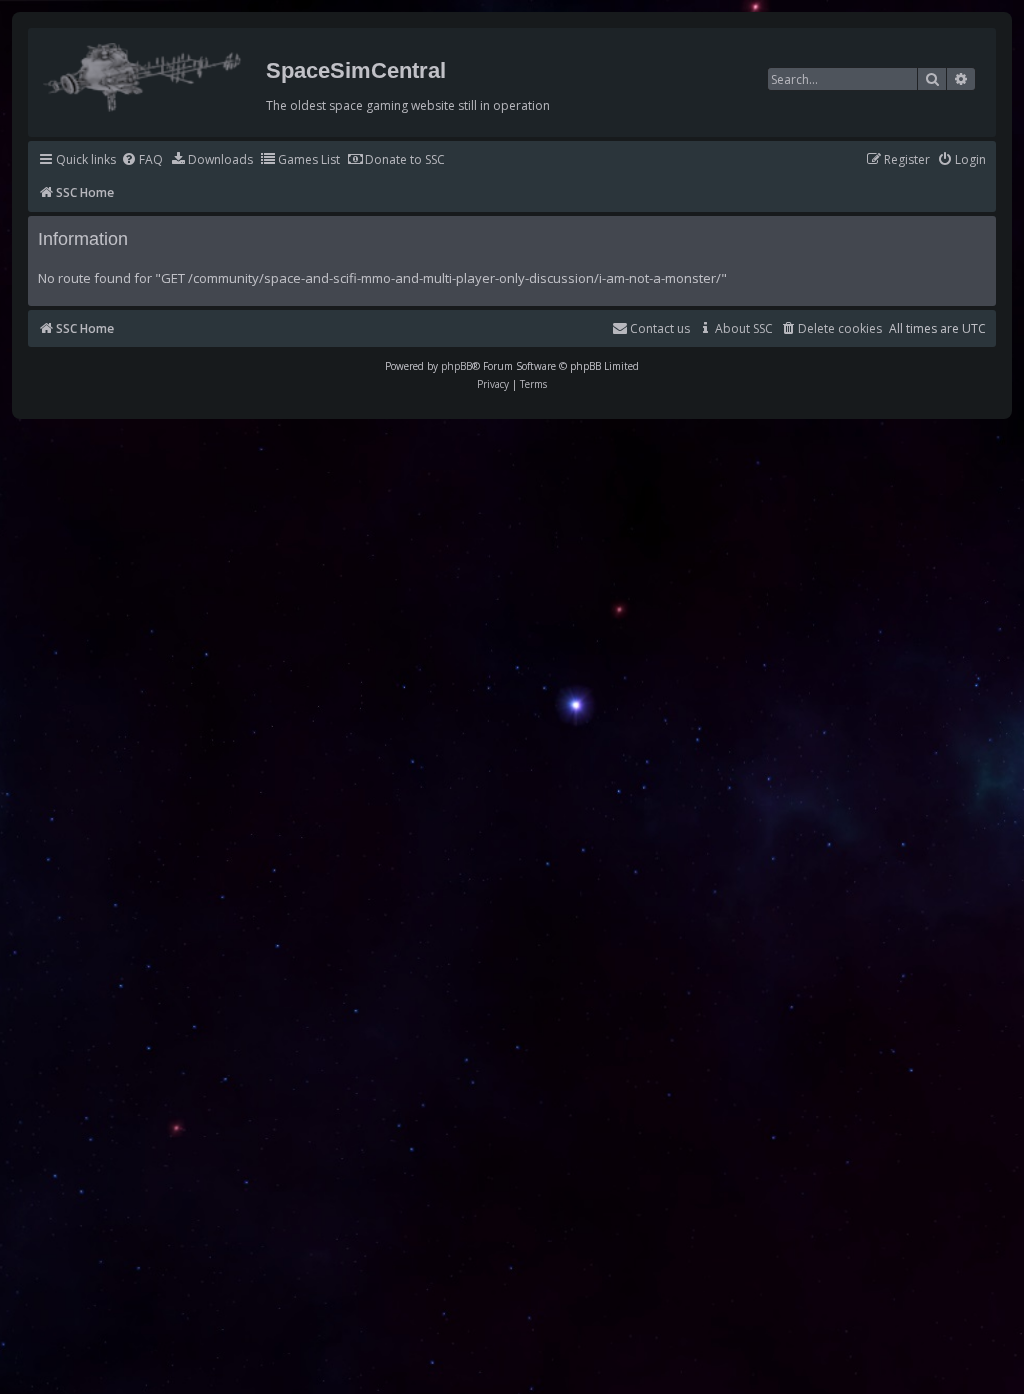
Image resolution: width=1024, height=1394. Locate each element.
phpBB (456, 366)
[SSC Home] (144, 73)
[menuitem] (142, 160)
